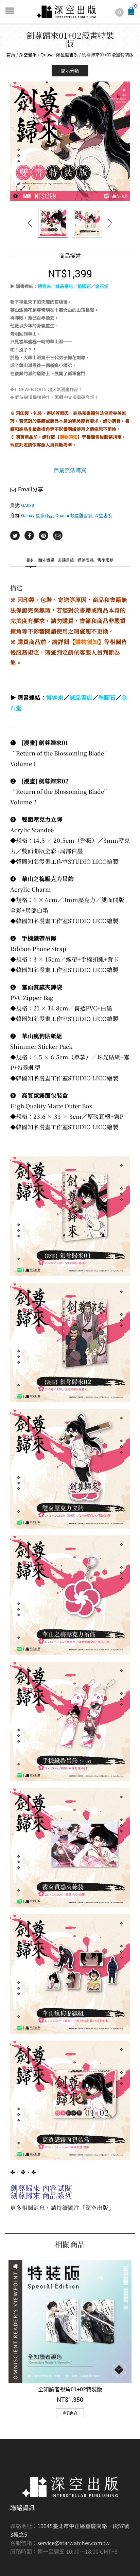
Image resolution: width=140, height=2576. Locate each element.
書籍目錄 (66, 560)
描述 (31, 560)
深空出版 (97, 2208)
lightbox (23, 188)
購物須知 (69, 437)
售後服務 (105, 560)
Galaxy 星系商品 (37, 515)
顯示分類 (70, 71)
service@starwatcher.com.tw (74, 2543)
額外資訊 (46, 560)
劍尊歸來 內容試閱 (41, 2188)
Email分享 (31, 489)
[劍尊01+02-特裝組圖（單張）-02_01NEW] (87, 223)
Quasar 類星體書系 (59, 54)
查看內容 (70, 2413)
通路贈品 (86, 560)
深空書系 (28, 54)
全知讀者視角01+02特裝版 (70, 2389)
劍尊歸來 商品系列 (41, 2195)
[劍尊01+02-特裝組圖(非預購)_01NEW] (70, 141)
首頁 (11, 54)
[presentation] (30, 223)
